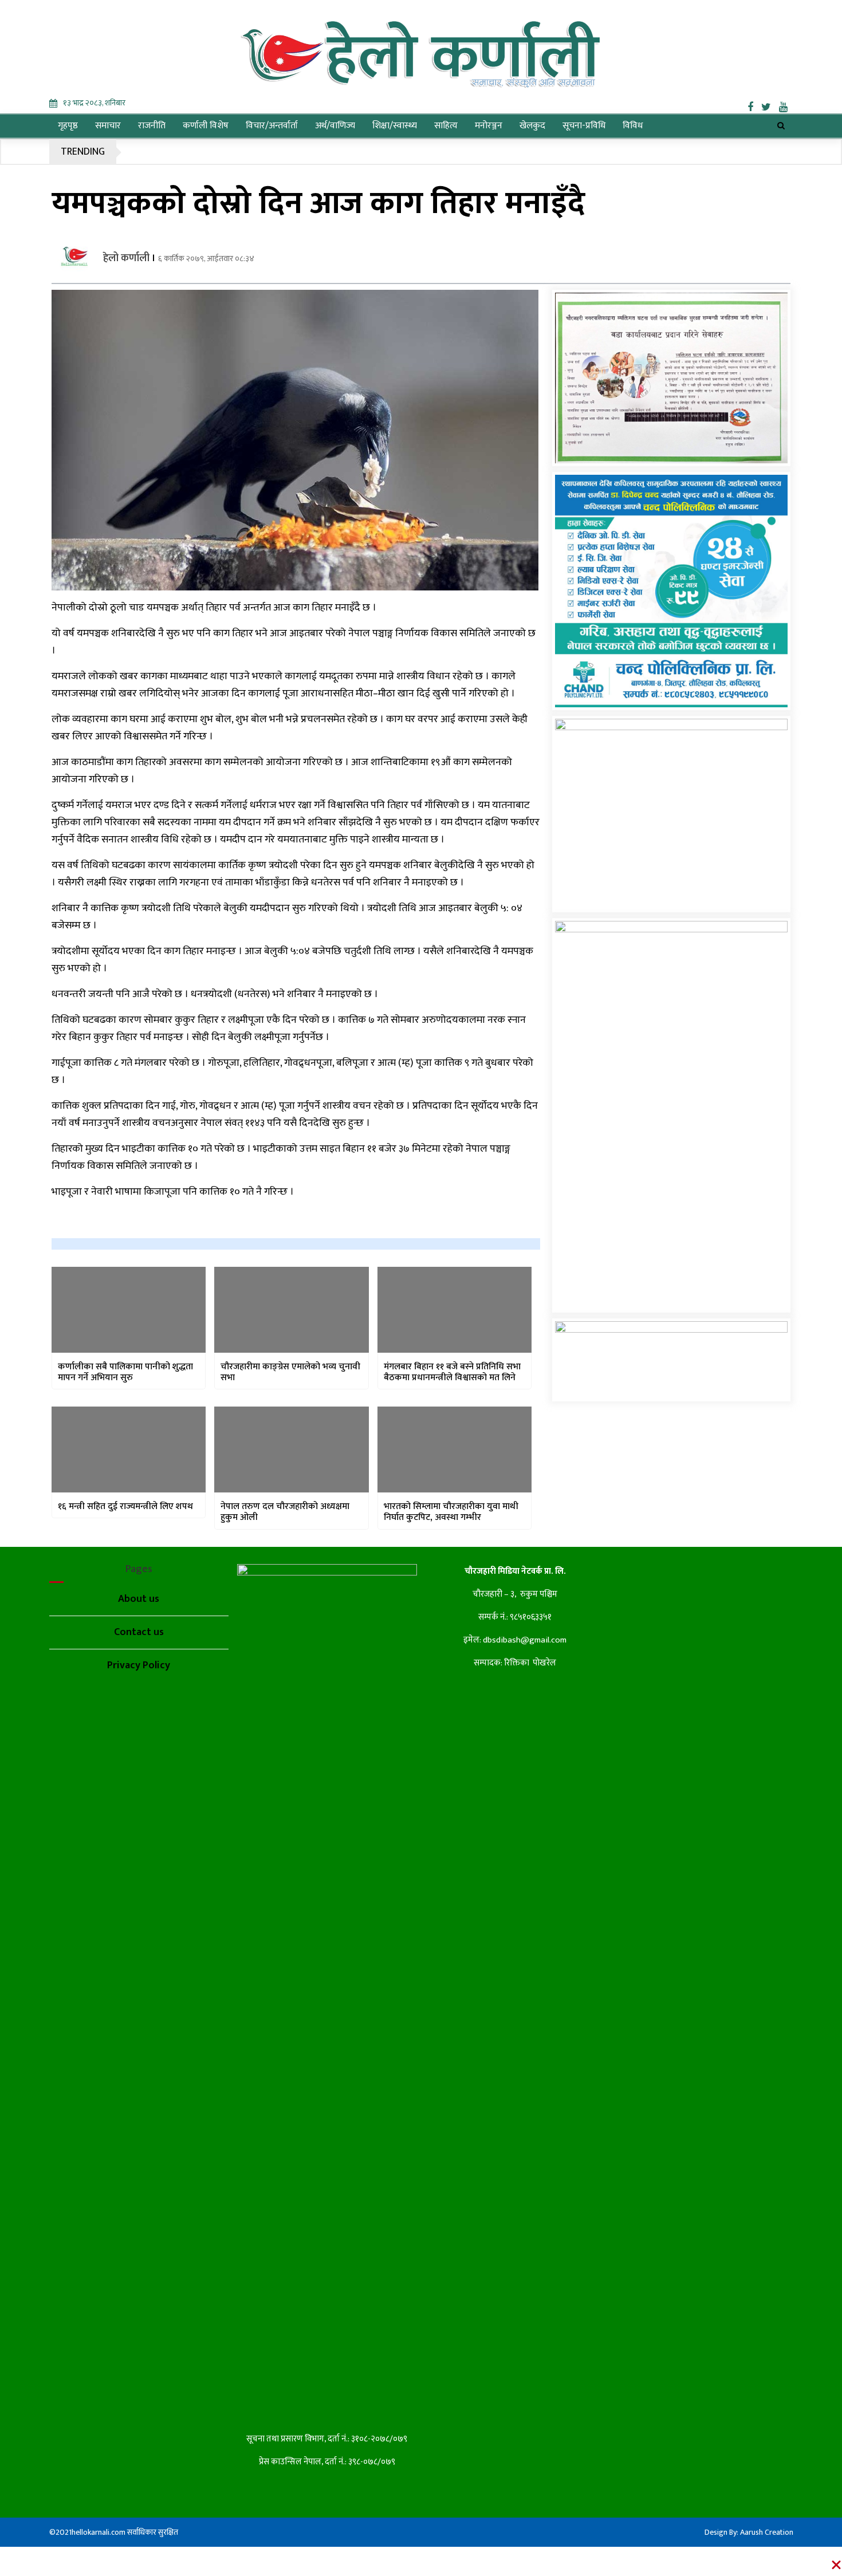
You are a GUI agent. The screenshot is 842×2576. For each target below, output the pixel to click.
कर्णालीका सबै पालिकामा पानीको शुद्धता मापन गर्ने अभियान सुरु (125, 1372)
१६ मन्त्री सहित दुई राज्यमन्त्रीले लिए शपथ (125, 1506)
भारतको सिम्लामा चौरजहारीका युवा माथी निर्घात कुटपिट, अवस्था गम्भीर (451, 1512)
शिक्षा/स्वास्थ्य (395, 126)
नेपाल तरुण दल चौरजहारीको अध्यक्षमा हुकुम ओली (285, 1512)
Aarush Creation (767, 2532)
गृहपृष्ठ (68, 126)
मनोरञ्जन (489, 126)
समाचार (108, 126)
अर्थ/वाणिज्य (335, 126)
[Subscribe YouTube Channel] (786, 105)
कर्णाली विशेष (206, 126)
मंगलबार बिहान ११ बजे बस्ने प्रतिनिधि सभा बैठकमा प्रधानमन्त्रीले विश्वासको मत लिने (452, 1372)
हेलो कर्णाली (126, 258)
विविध (633, 126)
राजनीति (152, 126)
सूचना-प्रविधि (584, 126)
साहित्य (446, 126)
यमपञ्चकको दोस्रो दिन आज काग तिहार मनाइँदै (318, 204)
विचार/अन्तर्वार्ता (272, 126)
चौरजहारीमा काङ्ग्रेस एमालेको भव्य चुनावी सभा (290, 1372)
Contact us (139, 1632)
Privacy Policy (139, 1665)
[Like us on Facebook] (754, 105)
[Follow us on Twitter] (770, 105)
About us (139, 1599)
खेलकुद (532, 126)
